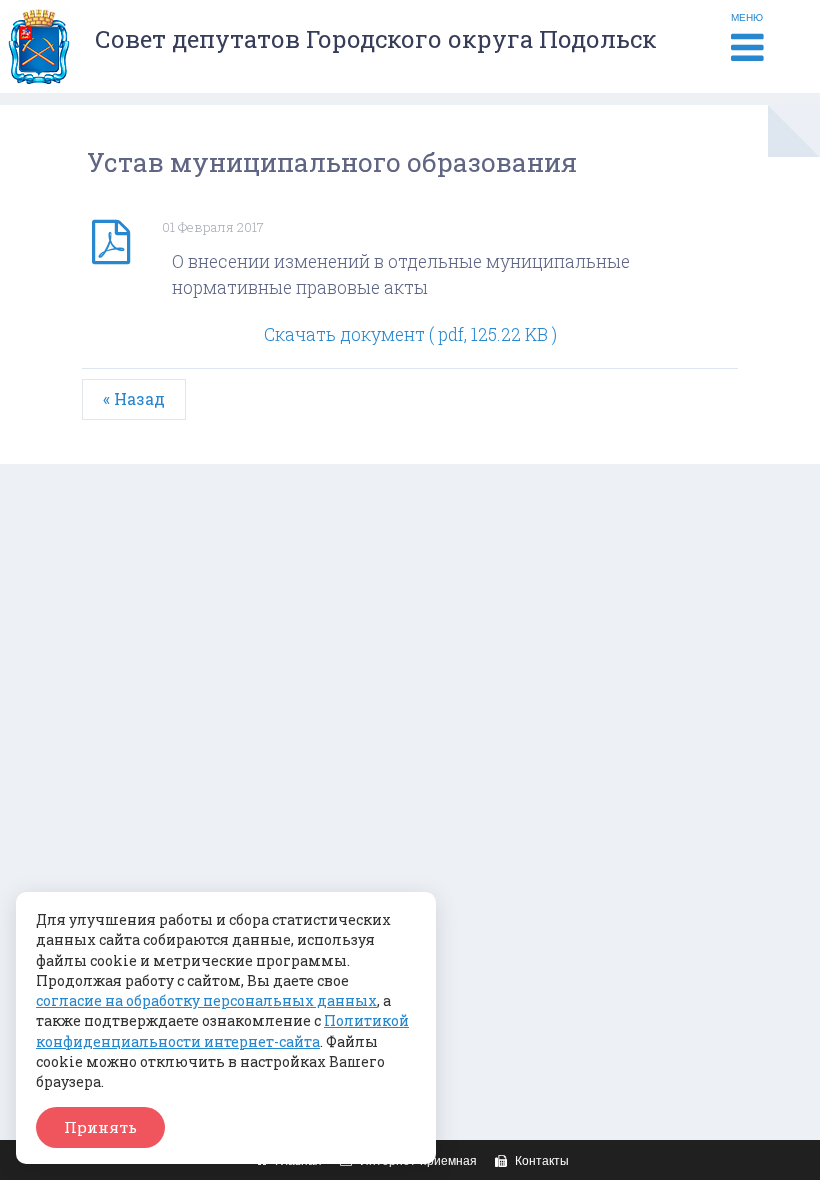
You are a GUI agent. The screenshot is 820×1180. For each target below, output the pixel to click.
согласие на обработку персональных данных (206, 1000)
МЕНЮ (747, 17)
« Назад (134, 398)
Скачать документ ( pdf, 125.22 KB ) (410, 334)
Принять (100, 1127)
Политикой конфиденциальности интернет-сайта (222, 1030)
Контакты (540, 1161)
